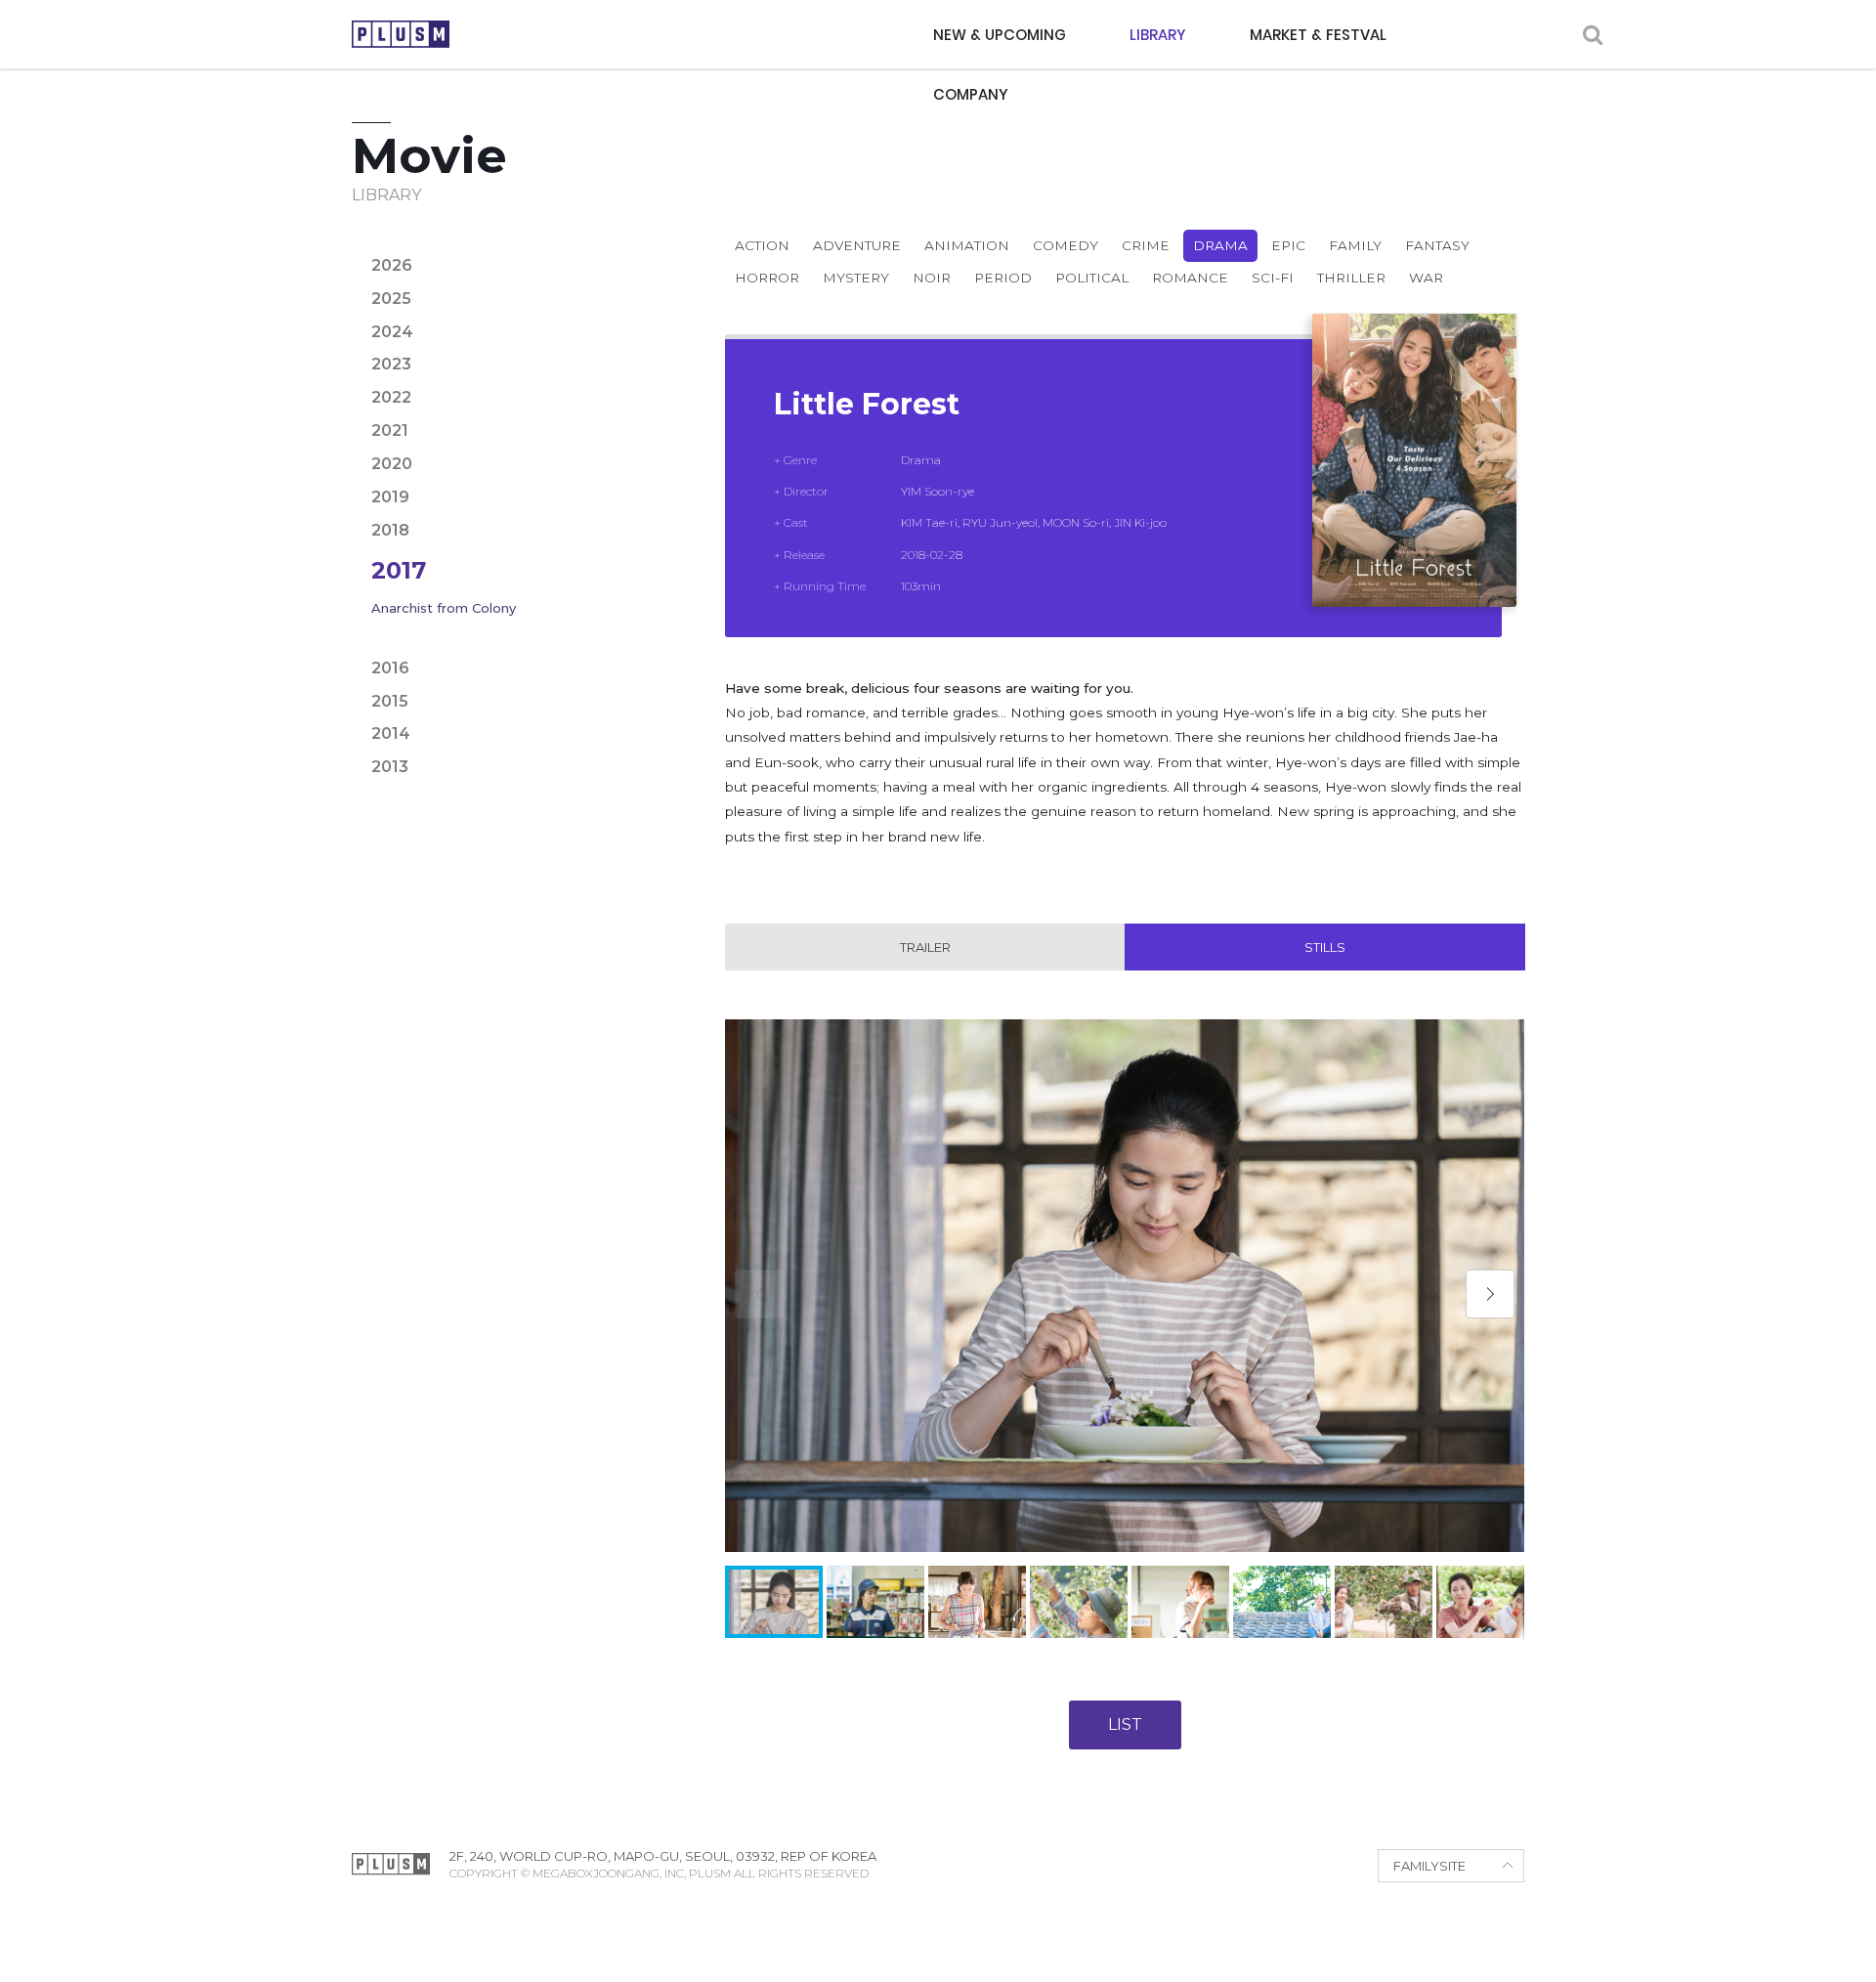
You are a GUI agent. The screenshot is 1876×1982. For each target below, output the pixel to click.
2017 (399, 570)
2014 (391, 733)
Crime (1146, 245)
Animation (967, 245)
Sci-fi (1273, 278)
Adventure (857, 245)
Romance (1190, 278)
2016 (390, 668)
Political (1092, 278)
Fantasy (1437, 245)
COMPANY (971, 94)
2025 (391, 299)
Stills (1325, 947)
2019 (390, 497)
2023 (391, 364)
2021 (390, 431)
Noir (932, 278)
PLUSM (401, 34)
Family (1355, 245)
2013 (390, 767)
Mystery (856, 278)
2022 (391, 397)
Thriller (1351, 278)
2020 (392, 464)
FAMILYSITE (1429, 1866)
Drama (1220, 245)
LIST (1125, 1724)
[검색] (1593, 35)
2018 (390, 530)
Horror (767, 278)
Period (1003, 278)
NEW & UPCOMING (1000, 35)
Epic (1288, 245)
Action (762, 245)
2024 (392, 332)
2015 (390, 701)
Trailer (925, 947)
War (1426, 278)
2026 (392, 265)
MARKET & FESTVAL (1318, 35)
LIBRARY (1158, 35)
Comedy (1066, 245)
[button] (1490, 1294)
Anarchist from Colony (444, 608)
